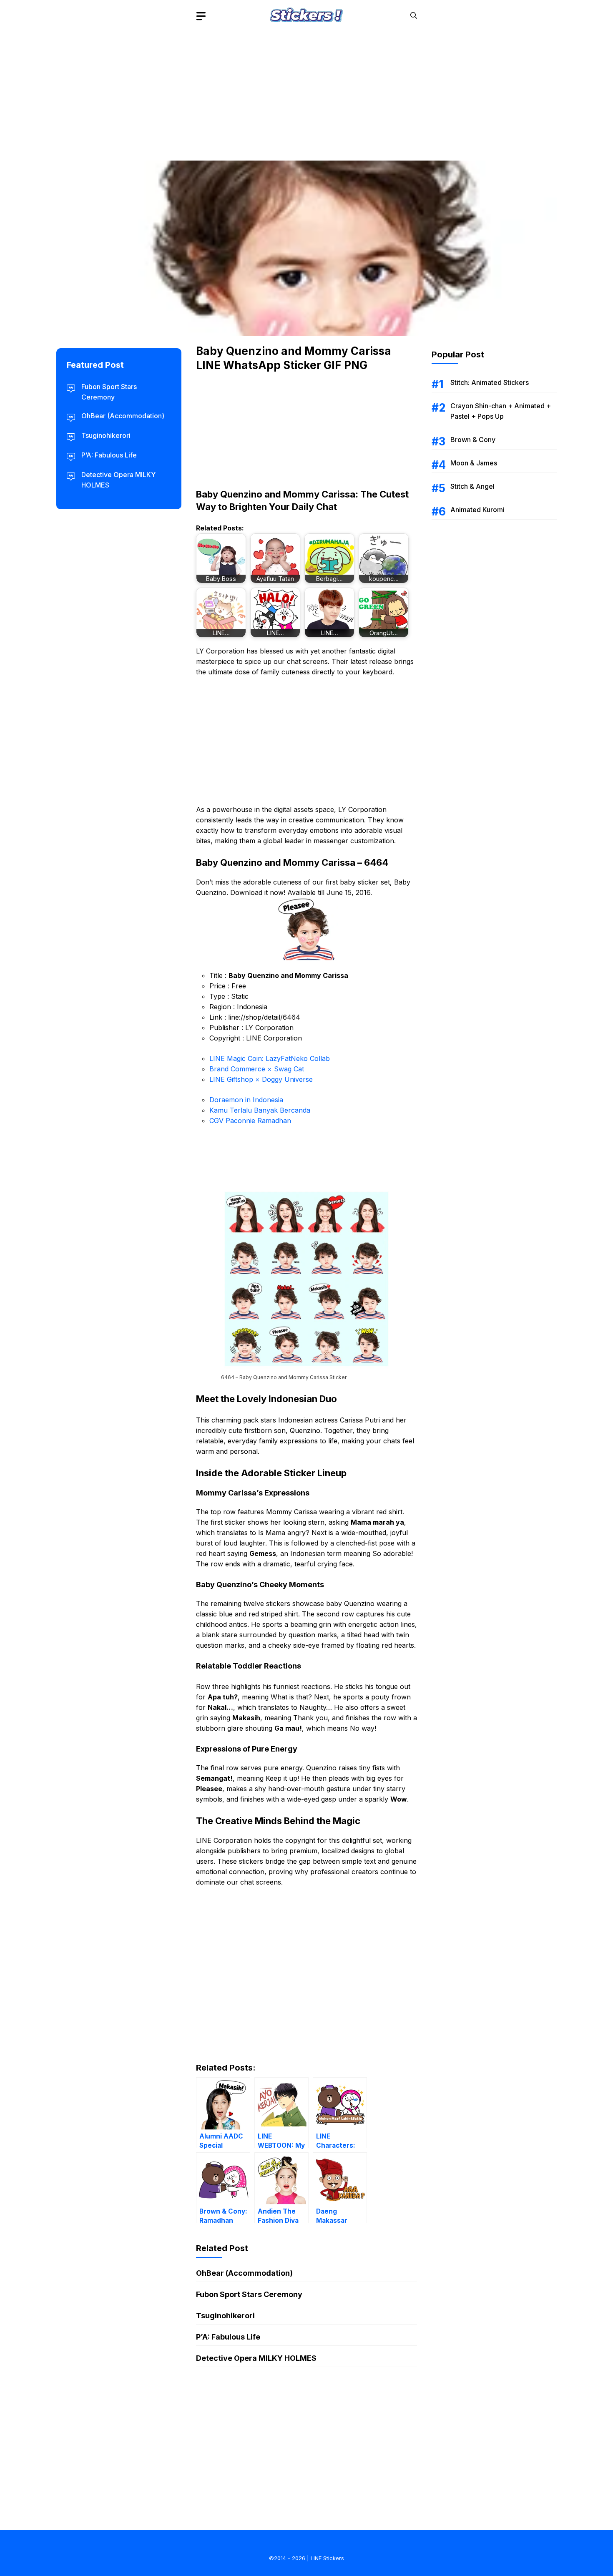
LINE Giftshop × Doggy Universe (261, 1079)
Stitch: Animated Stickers (490, 382)
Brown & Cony (473, 440)
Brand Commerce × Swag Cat (257, 1069)
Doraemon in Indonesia (246, 1100)
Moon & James (474, 463)
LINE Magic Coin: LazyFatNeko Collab (270, 1058)
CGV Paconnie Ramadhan (250, 1121)
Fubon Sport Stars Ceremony (249, 2294)
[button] (414, 16)
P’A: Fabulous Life (228, 2337)
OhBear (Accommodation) (244, 2273)
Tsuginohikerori (225, 2316)
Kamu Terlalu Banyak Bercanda (260, 1110)
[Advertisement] (306, 90)
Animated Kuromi (477, 510)
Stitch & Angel (472, 486)
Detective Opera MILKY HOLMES (256, 2358)
